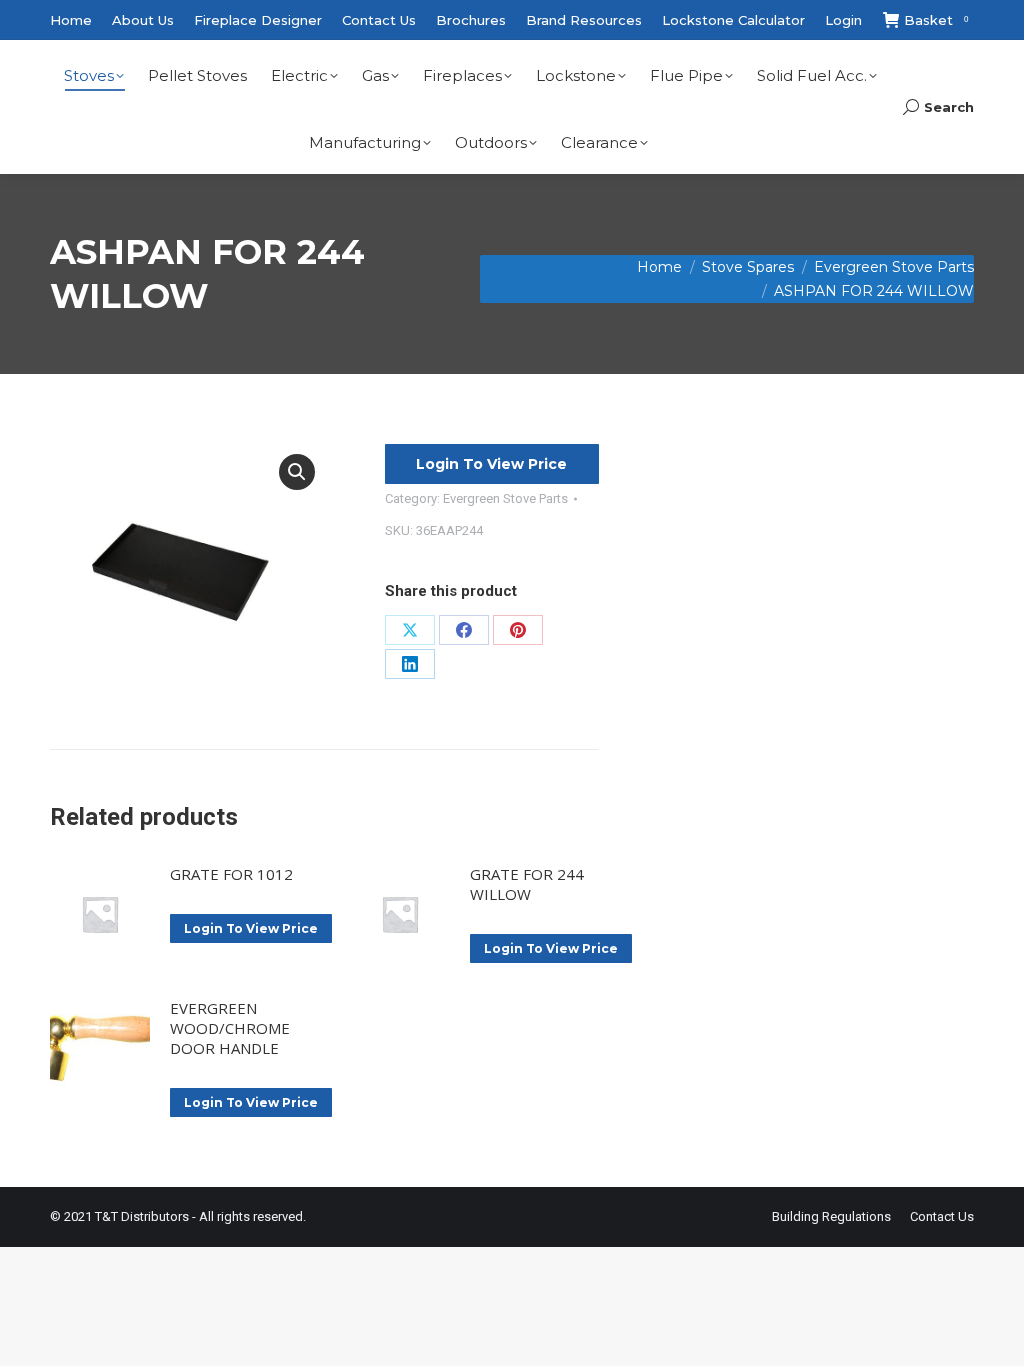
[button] (297, 472)
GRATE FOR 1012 (231, 874)
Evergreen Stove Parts (505, 498)
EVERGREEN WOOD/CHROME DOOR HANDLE (230, 1028)
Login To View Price (491, 464)
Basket (936, 20)
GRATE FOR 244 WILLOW (527, 884)
